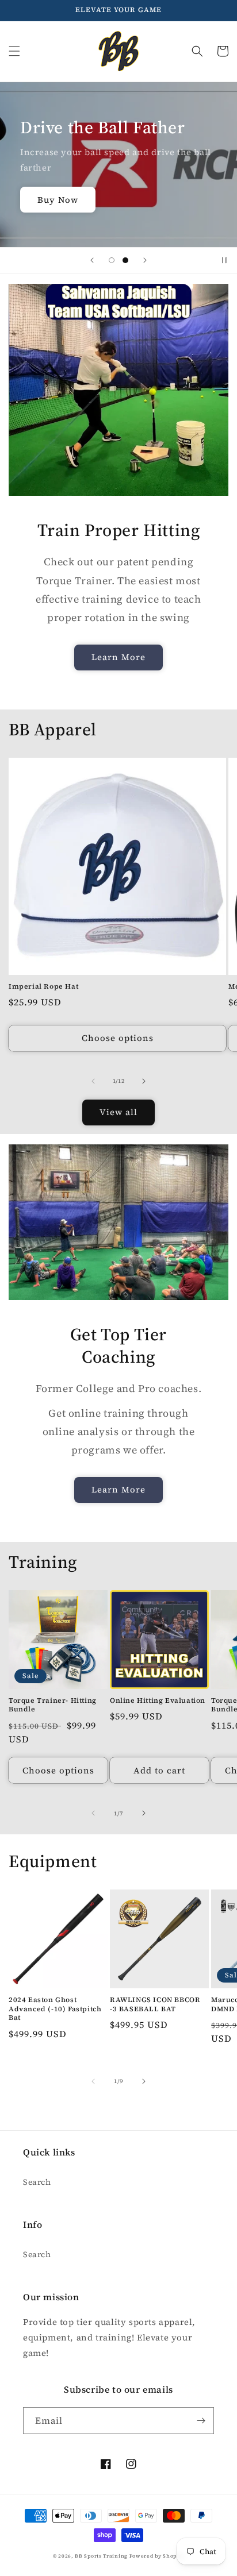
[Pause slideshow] (224, 260)
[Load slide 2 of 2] (125, 260)
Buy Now (58, 200)
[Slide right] (144, 1081)
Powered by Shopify (157, 2556)
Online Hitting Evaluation (158, 1701)
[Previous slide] (92, 260)
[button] (14, 51)
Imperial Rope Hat (43, 987)
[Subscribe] (201, 2421)
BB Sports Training (101, 2556)
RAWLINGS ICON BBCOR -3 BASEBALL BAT (155, 2005)
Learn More (118, 657)
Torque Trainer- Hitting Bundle (53, 1705)
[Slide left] (93, 1081)
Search (37, 2182)
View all (118, 1112)
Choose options (118, 1038)
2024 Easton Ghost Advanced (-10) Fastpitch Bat (55, 2009)
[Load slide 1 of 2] (112, 260)
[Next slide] (145, 260)
